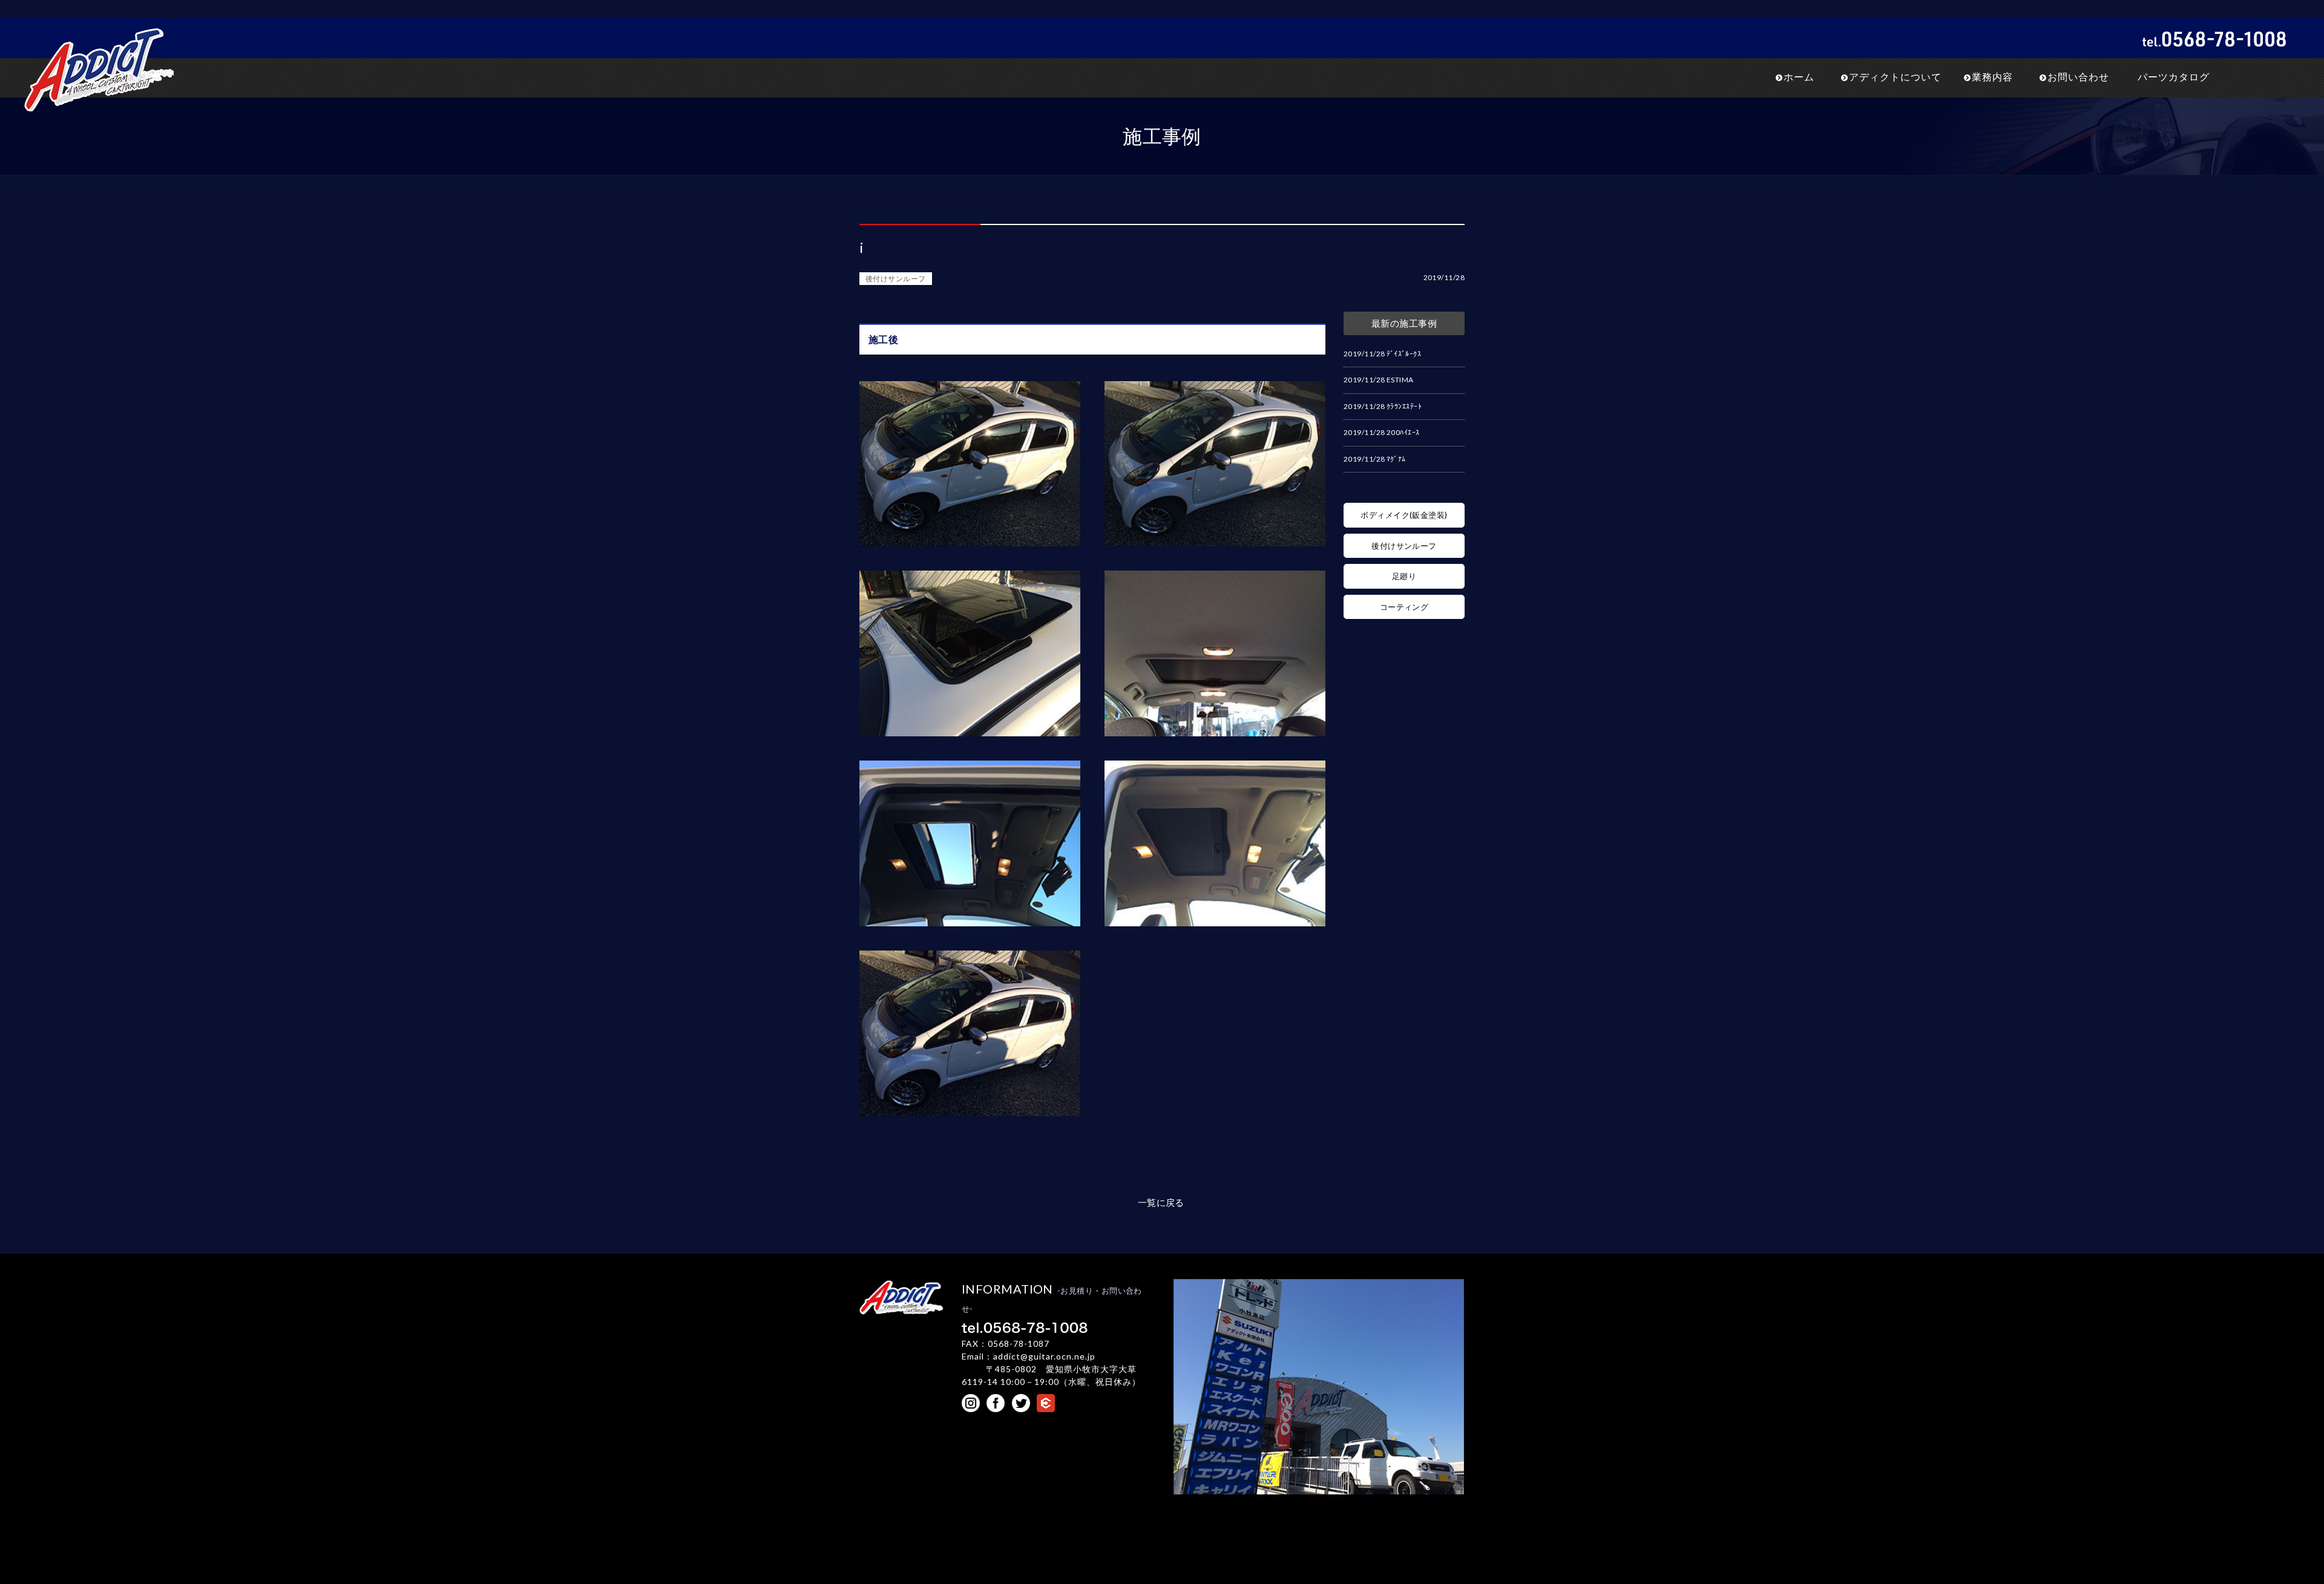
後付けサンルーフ (896, 279)
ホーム (1799, 77)
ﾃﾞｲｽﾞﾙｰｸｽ (1404, 354)
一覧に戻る (1161, 1202)
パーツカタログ (2174, 77)
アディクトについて (1895, 77)
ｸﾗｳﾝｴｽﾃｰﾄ (1404, 406)
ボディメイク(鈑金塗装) (1404, 515)
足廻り (1404, 576)
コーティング (1404, 607)
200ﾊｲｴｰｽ (1403, 432)
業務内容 (1992, 77)
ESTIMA (1400, 380)
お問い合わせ (2078, 77)
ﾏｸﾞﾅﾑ (1396, 459)
